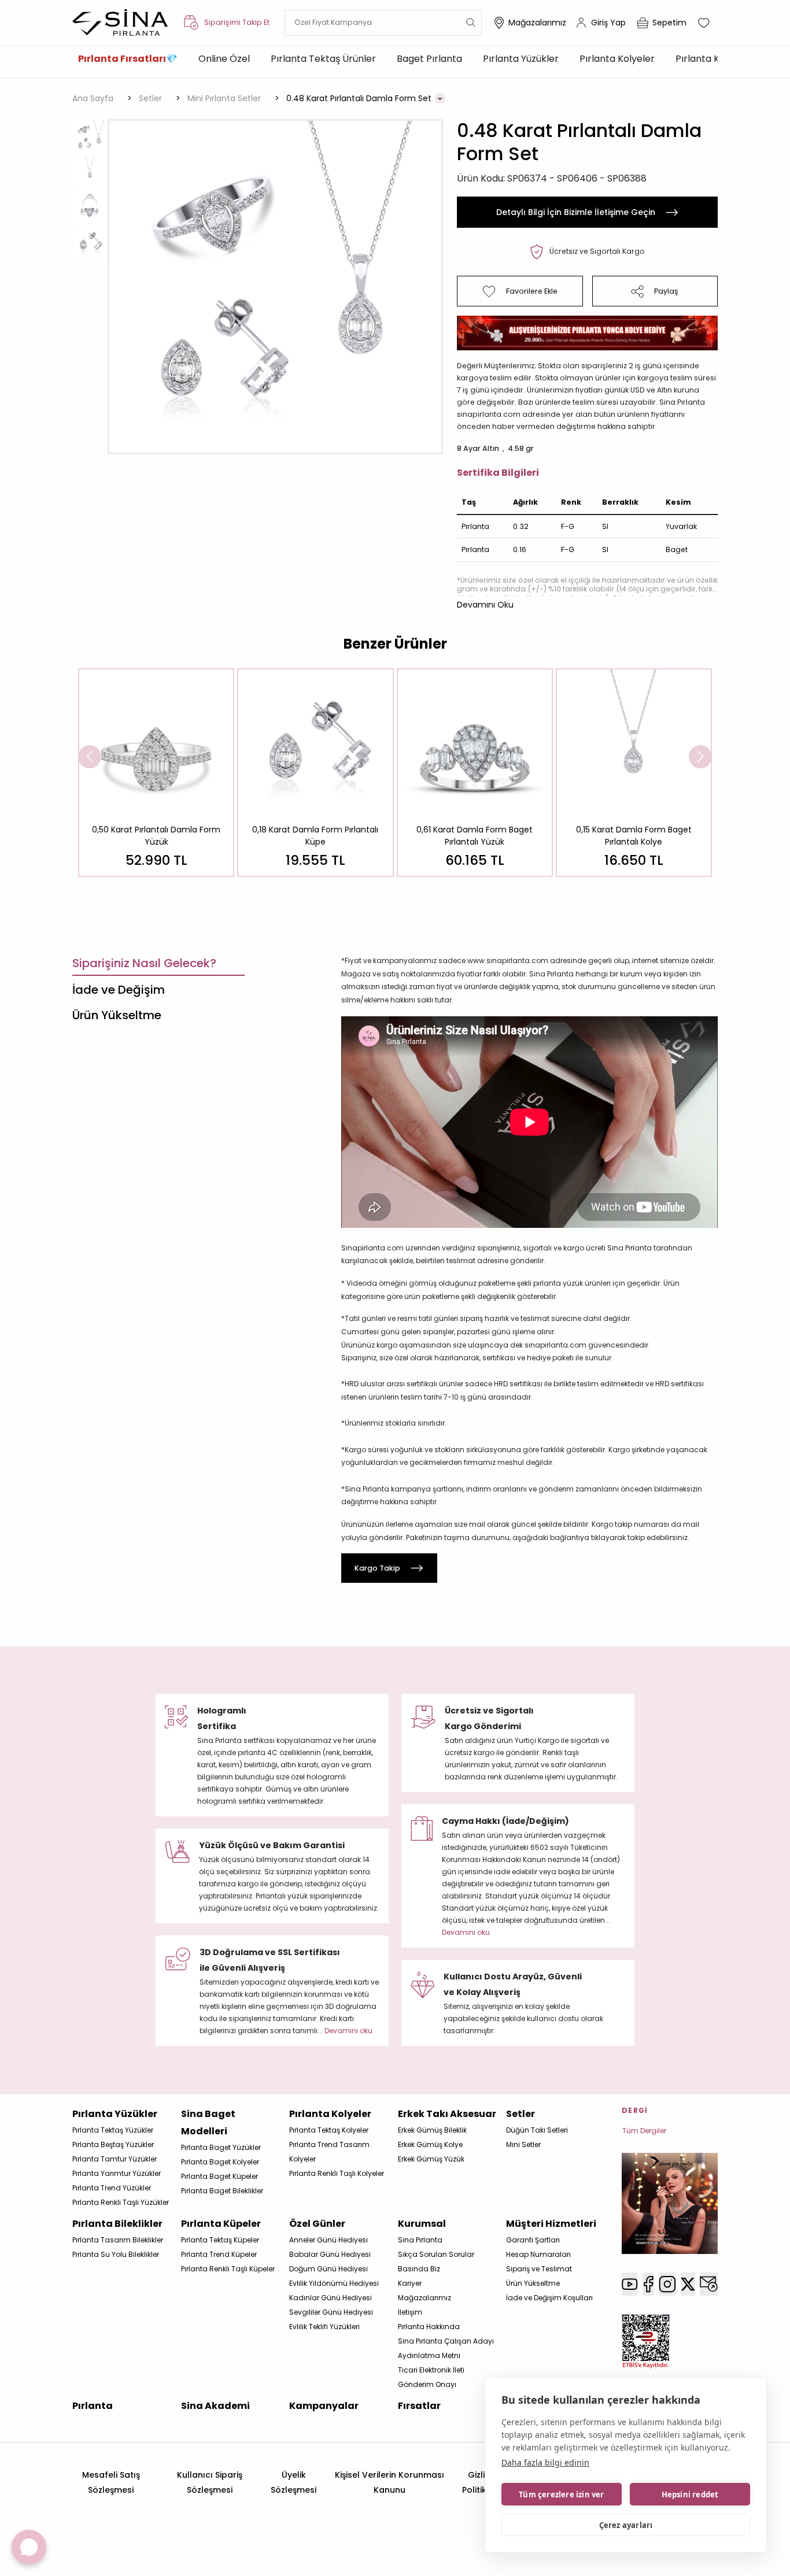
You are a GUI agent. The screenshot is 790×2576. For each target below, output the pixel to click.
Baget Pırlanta (429, 59)
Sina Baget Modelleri (208, 2122)
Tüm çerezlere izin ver (561, 2494)
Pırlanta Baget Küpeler (219, 2176)
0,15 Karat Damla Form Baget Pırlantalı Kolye (634, 836)
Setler (520, 2114)
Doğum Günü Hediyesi (328, 2269)
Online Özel (224, 59)
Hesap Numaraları (538, 2254)
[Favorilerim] (705, 23)
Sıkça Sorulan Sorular (436, 2254)
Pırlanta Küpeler (712, 59)
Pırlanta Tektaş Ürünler (323, 59)
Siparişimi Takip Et (237, 22)
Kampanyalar (324, 2406)
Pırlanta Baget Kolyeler (220, 2162)
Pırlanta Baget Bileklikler (222, 2191)
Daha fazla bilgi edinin (545, 2462)
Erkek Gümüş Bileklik (432, 2130)
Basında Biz (419, 2269)
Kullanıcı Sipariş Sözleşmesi (210, 2482)
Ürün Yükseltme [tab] (117, 1015)
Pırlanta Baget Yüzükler (221, 2147)
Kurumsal (422, 2224)
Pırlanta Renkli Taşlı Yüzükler (121, 2202)
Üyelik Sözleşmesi (294, 2482)
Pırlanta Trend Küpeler (219, 2254)
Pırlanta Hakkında (429, 2327)
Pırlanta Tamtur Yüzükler (115, 2159)
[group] (156, 773)
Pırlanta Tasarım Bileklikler (118, 2240)
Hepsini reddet (690, 2494)
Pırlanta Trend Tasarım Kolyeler (329, 2152)
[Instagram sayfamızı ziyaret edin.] (667, 2284)
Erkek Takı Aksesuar (447, 2114)
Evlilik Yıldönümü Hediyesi (334, 2283)
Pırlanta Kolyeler (617, 59)
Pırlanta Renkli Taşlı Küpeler (228, 2269)
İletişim (410, 2312)
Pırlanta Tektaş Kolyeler (329, 2130)
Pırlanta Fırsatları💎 (128, 59)
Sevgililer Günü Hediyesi (331, 2312)
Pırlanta (93, 2406)
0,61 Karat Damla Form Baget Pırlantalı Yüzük (475, 836)
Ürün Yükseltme (533, 2283)
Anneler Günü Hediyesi (328, 2240)
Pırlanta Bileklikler (117, 2224)
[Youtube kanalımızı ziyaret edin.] (630, 2284)
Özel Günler (317, 2224)
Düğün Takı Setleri (537, 2130)
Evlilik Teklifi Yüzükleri (324, 2327)
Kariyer (410, 2283)
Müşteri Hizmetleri (551, 2224)
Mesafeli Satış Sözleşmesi (111, 2482)
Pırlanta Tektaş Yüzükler (113, 2130)
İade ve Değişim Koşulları (549, 2298)
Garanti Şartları (533, 2240)
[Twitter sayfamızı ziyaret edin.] (688, 2284)
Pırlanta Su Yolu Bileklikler (116, 2254)
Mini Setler (523, 2144)
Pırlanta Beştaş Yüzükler (113, 2144)
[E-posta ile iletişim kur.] (709, 2284)
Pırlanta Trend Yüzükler (112, 2188)
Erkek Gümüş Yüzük (431, 2159)
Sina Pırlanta (420, 2240)
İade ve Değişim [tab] (119, 990)
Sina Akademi (215, 2406)
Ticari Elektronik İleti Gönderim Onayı (431, 2377)
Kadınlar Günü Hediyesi (331, 2298)
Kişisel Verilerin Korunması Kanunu (390, 2482)
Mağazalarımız (537, 23)
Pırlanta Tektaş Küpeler (220, 2240)
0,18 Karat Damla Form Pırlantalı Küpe (315, 836)
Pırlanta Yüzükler (521, 59)
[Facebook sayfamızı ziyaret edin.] (648, 2284)
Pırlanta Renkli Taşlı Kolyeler (337, 2173)
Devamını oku (466, 1932)
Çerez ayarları (626, 2525)
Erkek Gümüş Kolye (430, 2144)
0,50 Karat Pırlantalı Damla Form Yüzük (156, 836)
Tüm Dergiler (644, 2131)
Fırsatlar (419, 2406)
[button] (485, 605)
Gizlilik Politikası (481, 2482)
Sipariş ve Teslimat (539, 2269)
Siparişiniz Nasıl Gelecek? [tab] (144, 963)
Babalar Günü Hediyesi (330, 2254)
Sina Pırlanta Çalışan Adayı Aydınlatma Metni (446, 2348)
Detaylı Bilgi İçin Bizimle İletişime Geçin (576, 212)
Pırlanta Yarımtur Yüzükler (117, 2173)
